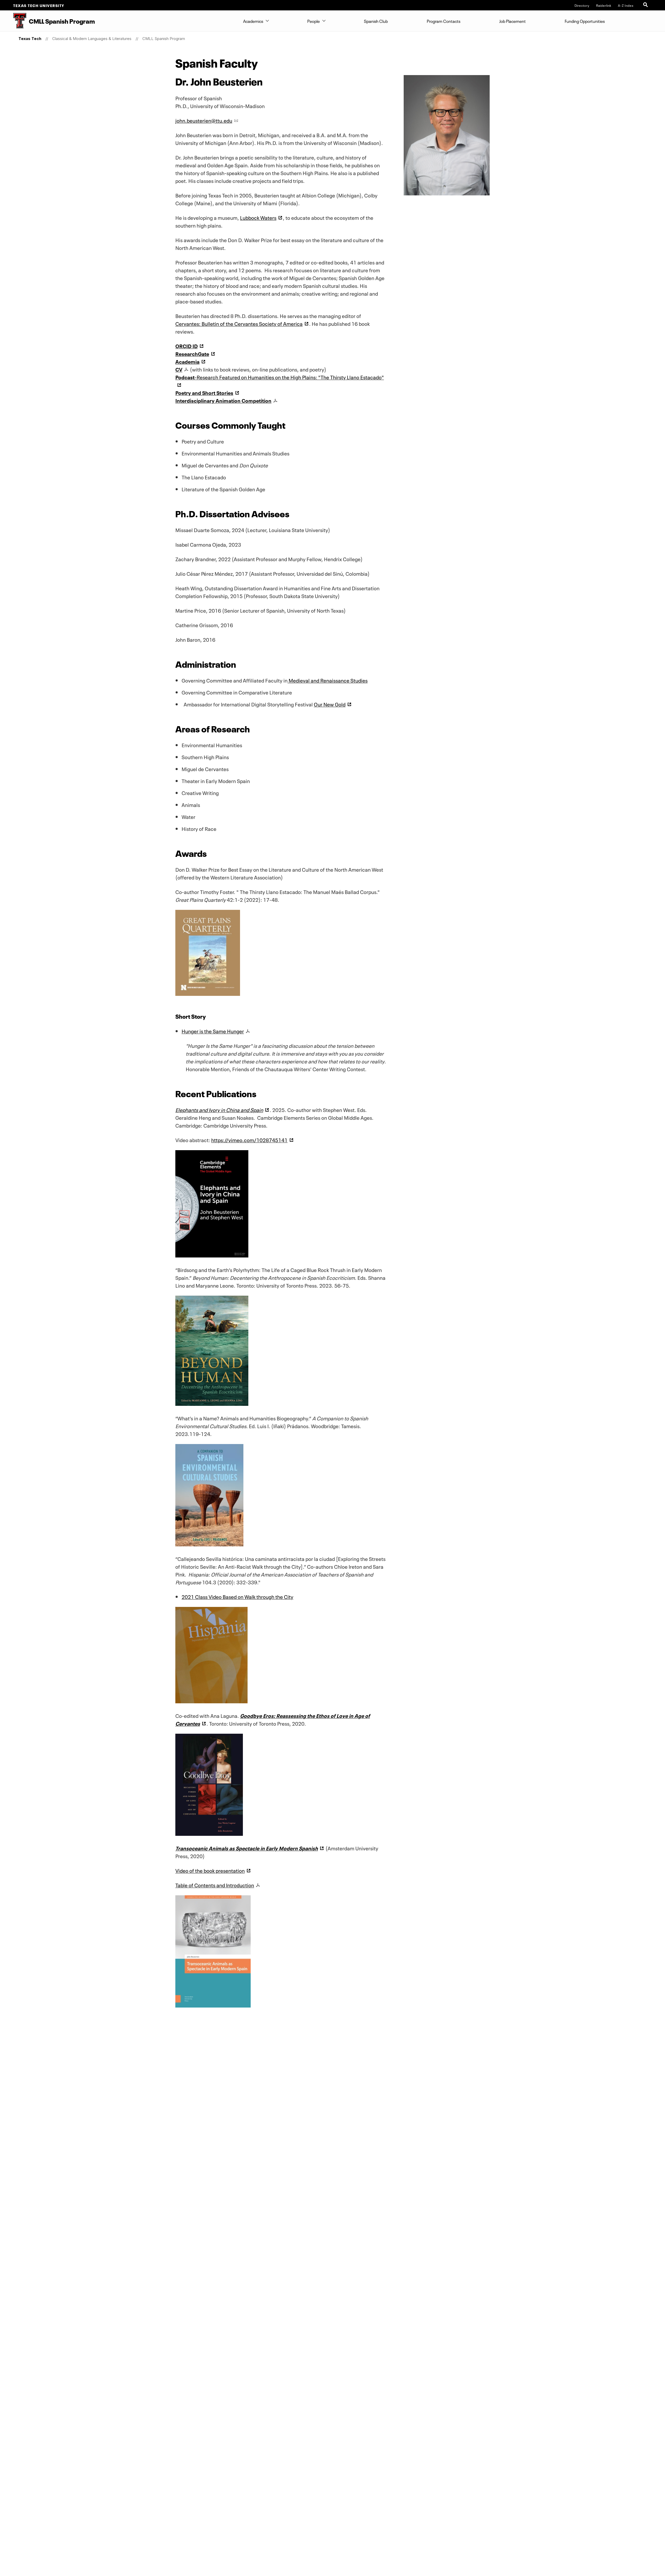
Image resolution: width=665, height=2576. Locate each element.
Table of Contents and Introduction (215, 1885)
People (314, 21)
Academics (253, 21)
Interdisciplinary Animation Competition (223, 400)
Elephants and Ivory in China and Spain (219, 1109)
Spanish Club (376, 21)
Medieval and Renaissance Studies (328, 680)
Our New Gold (330, 704)
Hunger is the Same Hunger (213, 1031)
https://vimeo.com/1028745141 (249, 1140)
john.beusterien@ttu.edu (204, 120)
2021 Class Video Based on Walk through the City (237, 1596)
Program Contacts (444, 21)
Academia (187, 361)
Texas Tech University (39, 5)
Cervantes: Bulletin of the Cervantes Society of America (239, 323)
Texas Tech (30, 39)
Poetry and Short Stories (204, 392)
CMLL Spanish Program (164, 39)
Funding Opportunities (585, 21)
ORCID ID (187, 346)
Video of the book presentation (210, 1870)
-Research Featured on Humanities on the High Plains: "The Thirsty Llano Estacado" (280, 377)
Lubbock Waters (258, 217)
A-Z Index (626, 5)
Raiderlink (604, 5)
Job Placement (513, 21)
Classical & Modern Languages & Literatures (92, 39)
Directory (582, 5)
